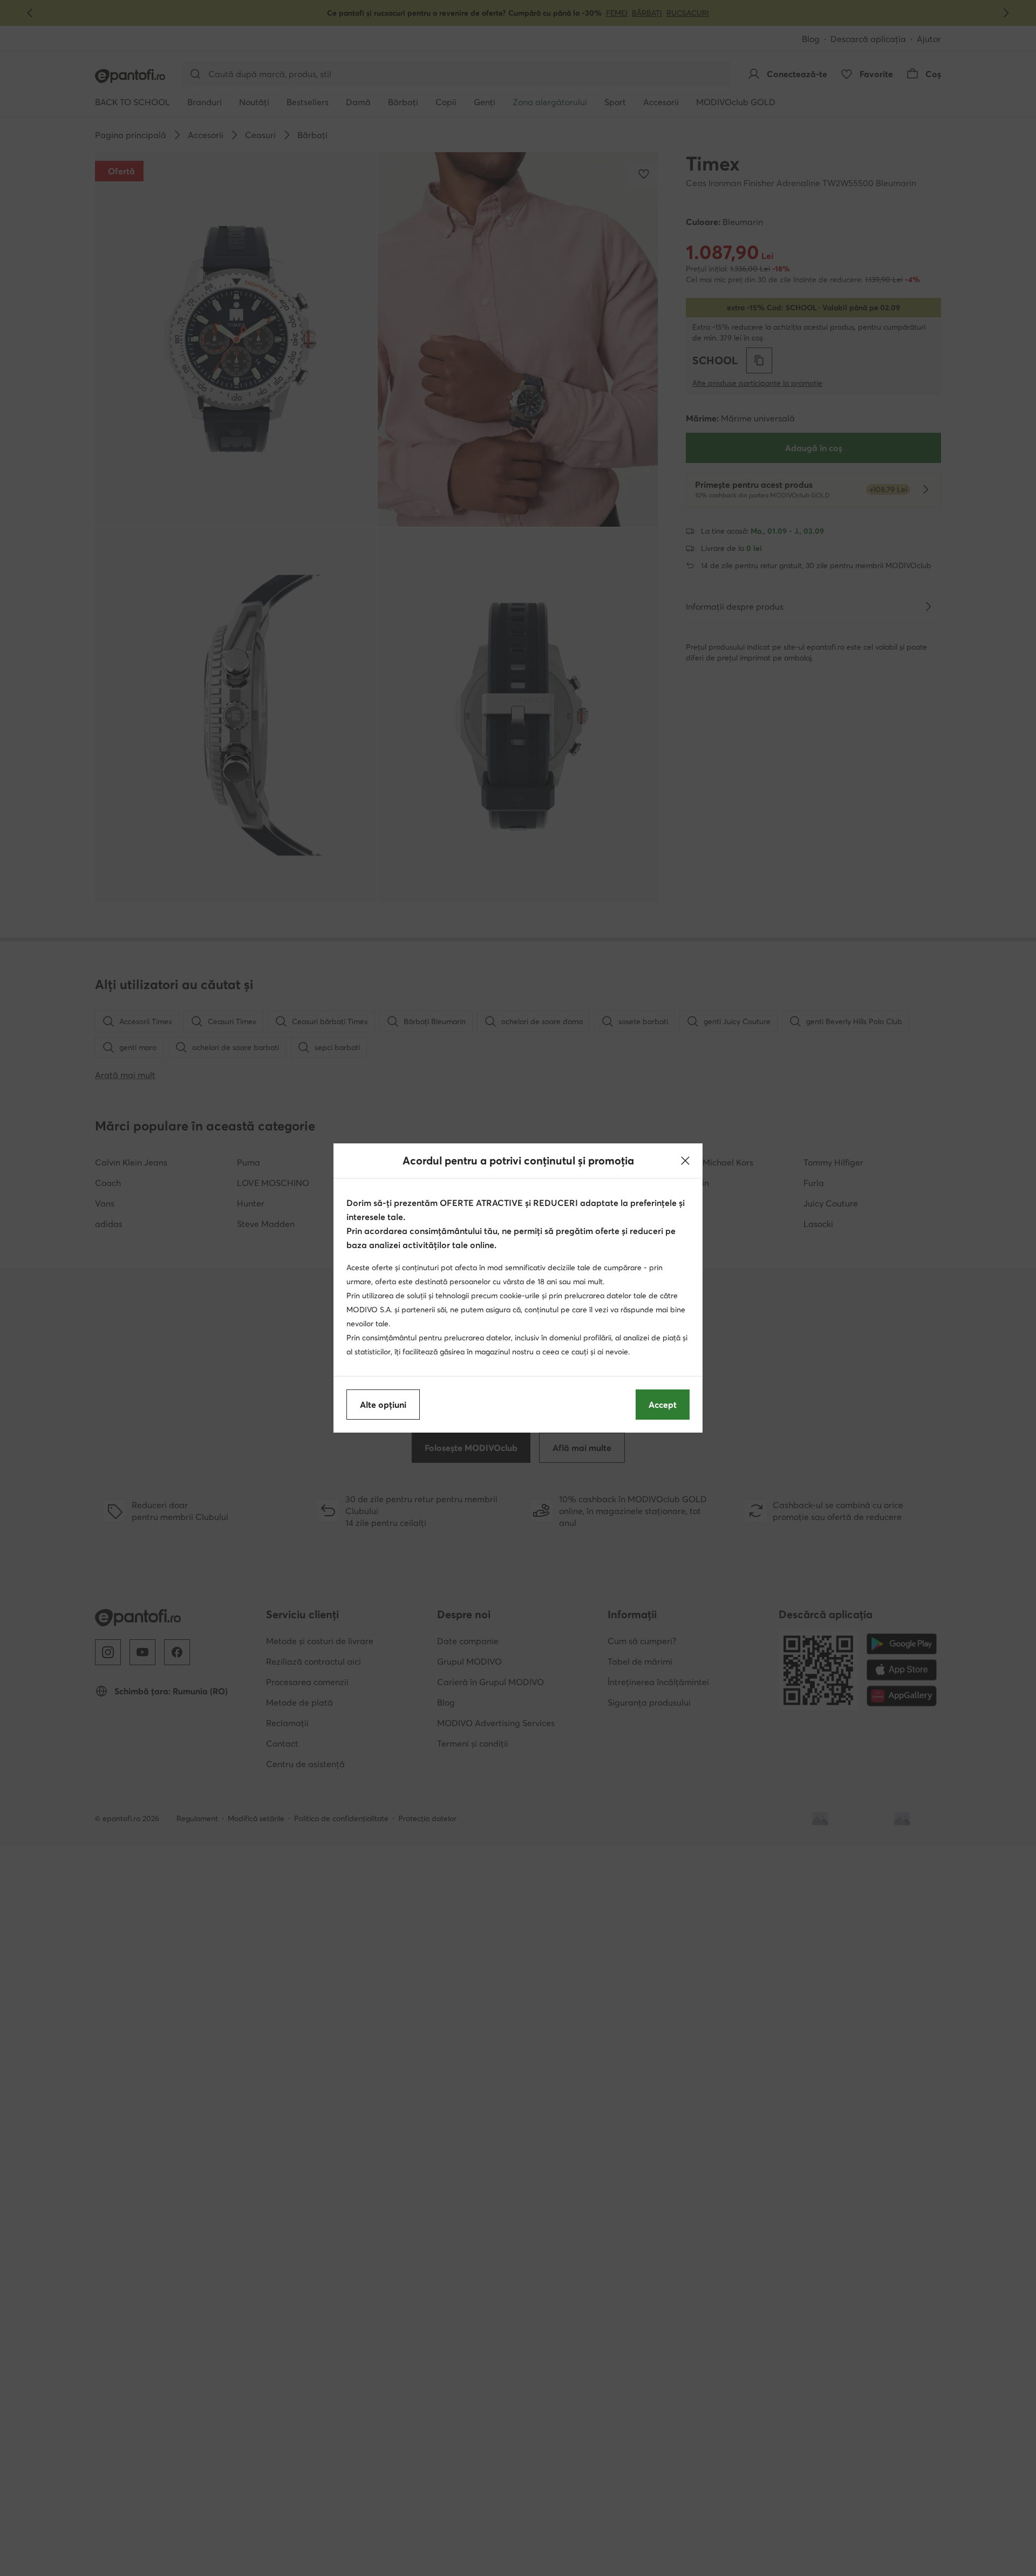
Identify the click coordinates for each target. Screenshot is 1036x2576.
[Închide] (685, 1161)
